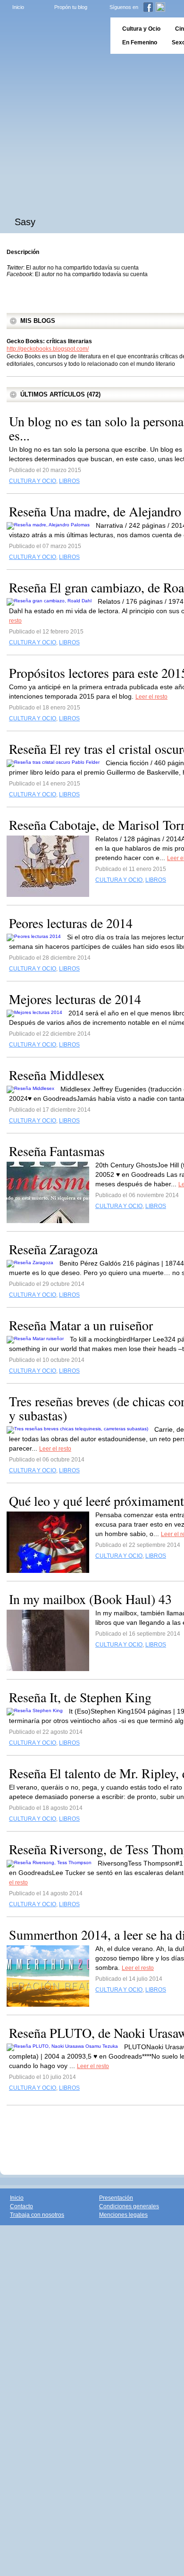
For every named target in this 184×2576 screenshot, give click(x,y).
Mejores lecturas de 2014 (75, 999)
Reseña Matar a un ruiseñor (81, 1325)
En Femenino (140, 42)
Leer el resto (151, 697)
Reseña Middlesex (57, 1075)
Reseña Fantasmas (57, 1151)
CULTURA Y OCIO (33, 481)
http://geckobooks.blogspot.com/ (48, 349)
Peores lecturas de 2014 (71, 923)
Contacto (21, 2206)
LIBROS (69, 481)
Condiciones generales (129, 2206)
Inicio (18, 7)
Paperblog (52, 36)
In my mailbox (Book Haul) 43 (90, 1599)
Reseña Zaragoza (53, 1249)
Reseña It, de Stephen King (80, 1697)
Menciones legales (123, 2215)
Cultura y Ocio (141, 29)
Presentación (116, 2198)
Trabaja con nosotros (37, 2215)
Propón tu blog (71, 7)
